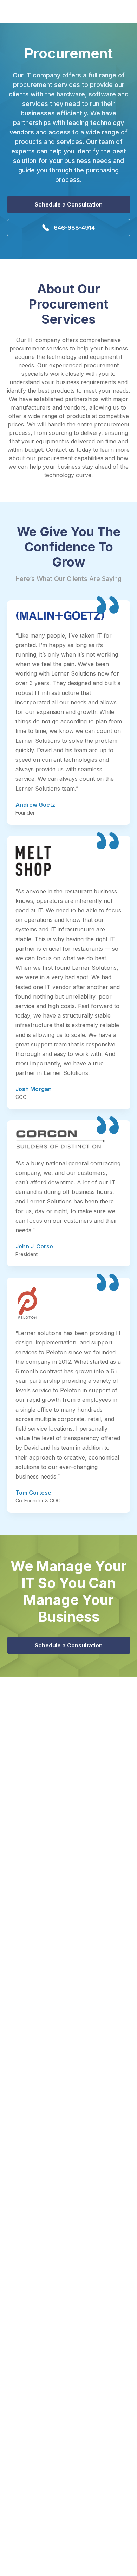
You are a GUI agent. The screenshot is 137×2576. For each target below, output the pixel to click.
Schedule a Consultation (69, 204)
